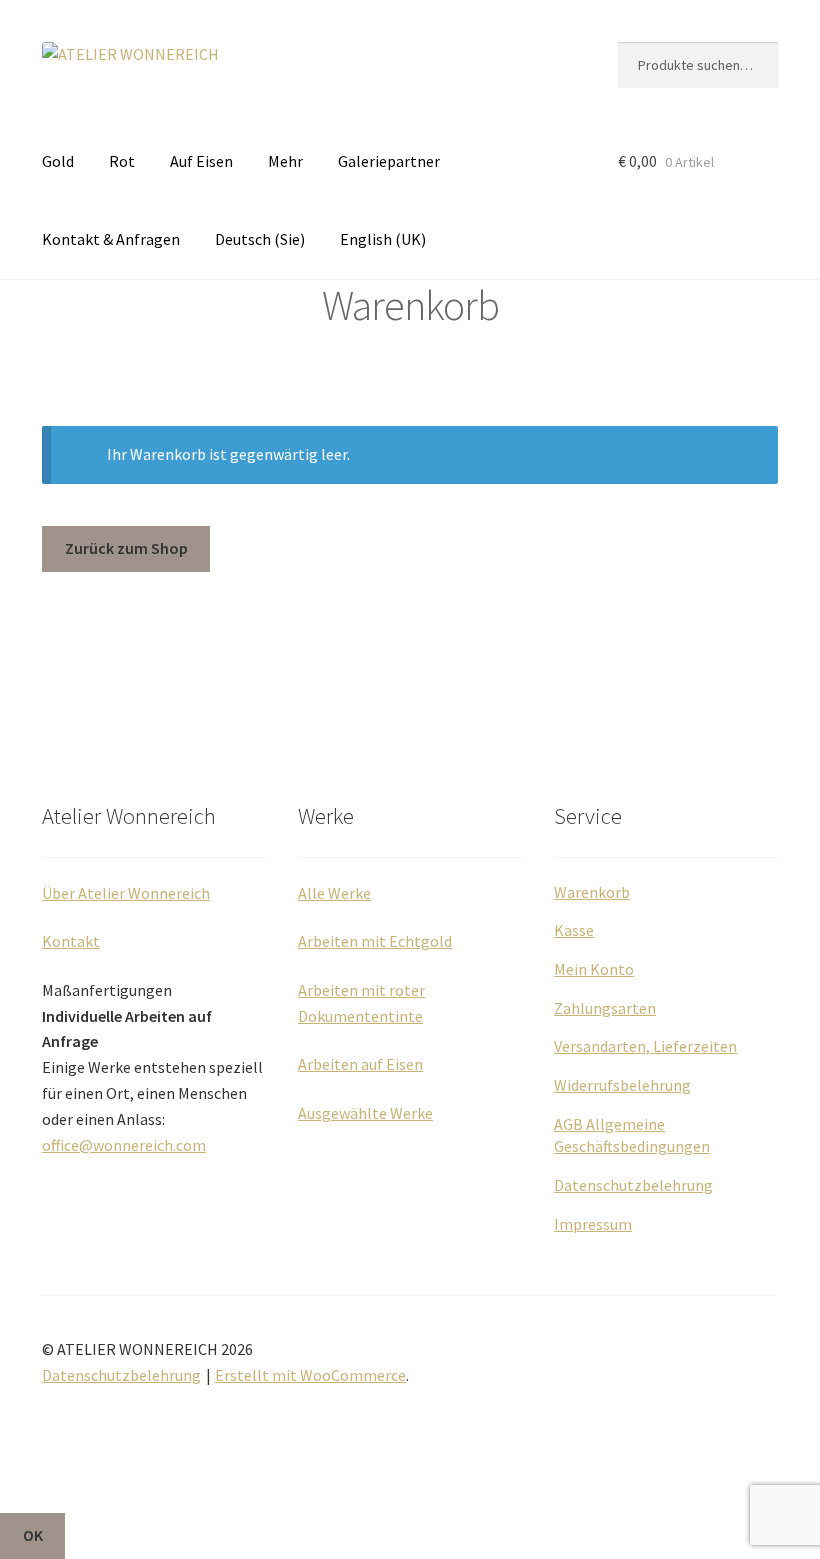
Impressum (593, 1224)
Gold (58, 161)
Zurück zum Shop (126, 548)
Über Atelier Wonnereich (126, 893)
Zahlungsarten (605, 1008)
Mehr (285, 161)
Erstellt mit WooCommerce (310, 1375)
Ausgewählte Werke (365, 1113)
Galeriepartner (389, 161)
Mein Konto (594, 969)
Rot (122, 161)
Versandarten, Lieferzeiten (645, 1046)
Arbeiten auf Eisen (360, 1064)
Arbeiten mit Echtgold (375, 941)
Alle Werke (334, 893)
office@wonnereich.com (124, 1145)
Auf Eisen (201, 161)
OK (33, 1535)
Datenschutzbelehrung (633, 1185)
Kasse (574, 930)
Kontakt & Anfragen (111, 239)
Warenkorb (592, 892)
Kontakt (71, 941)
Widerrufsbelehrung (622, 1085)
